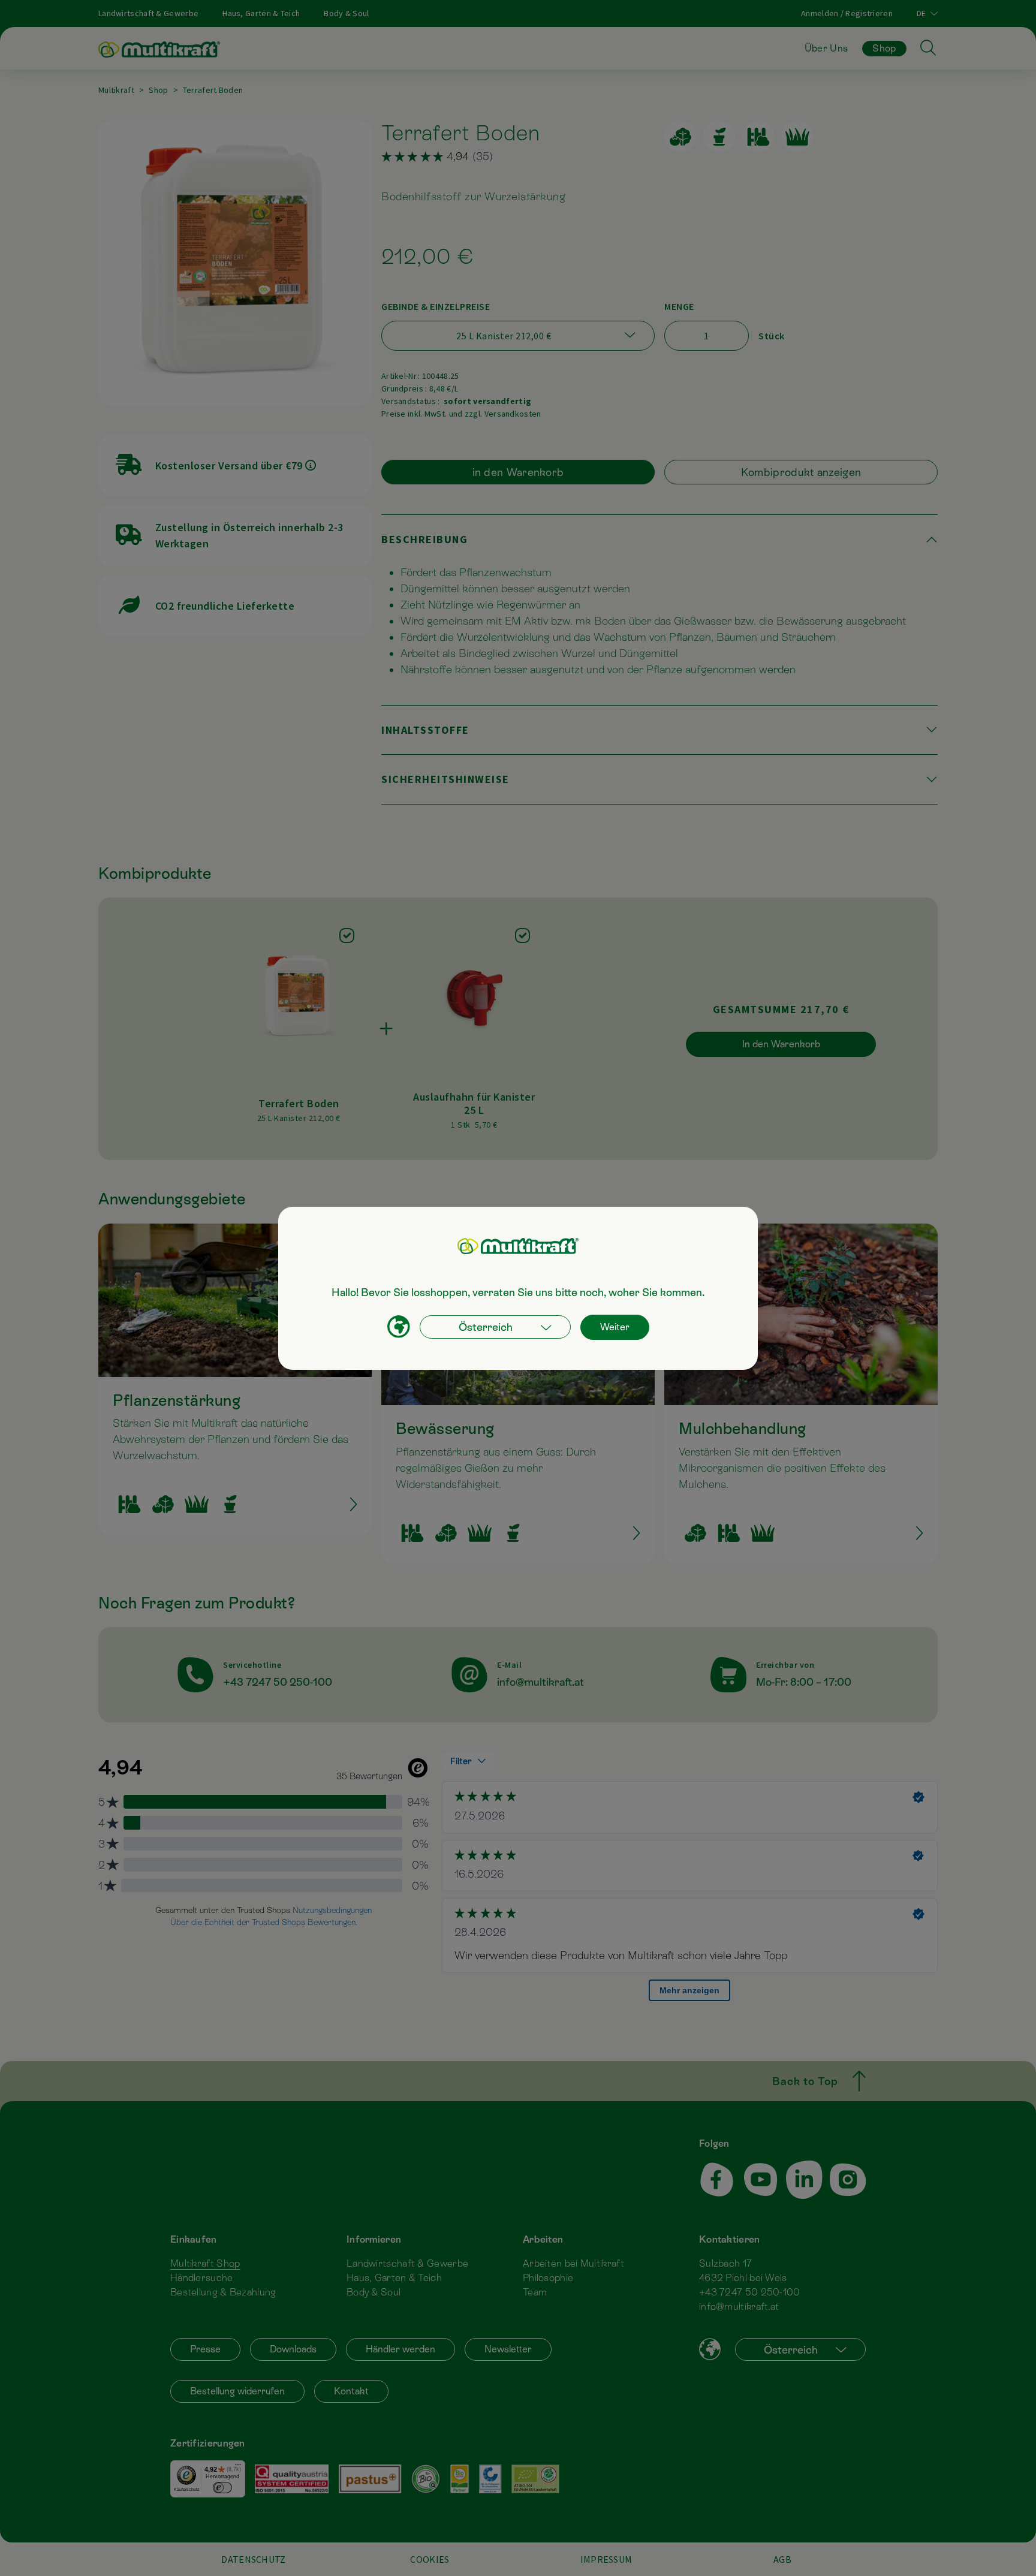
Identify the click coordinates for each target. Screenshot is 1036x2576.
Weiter (615, 1327)
